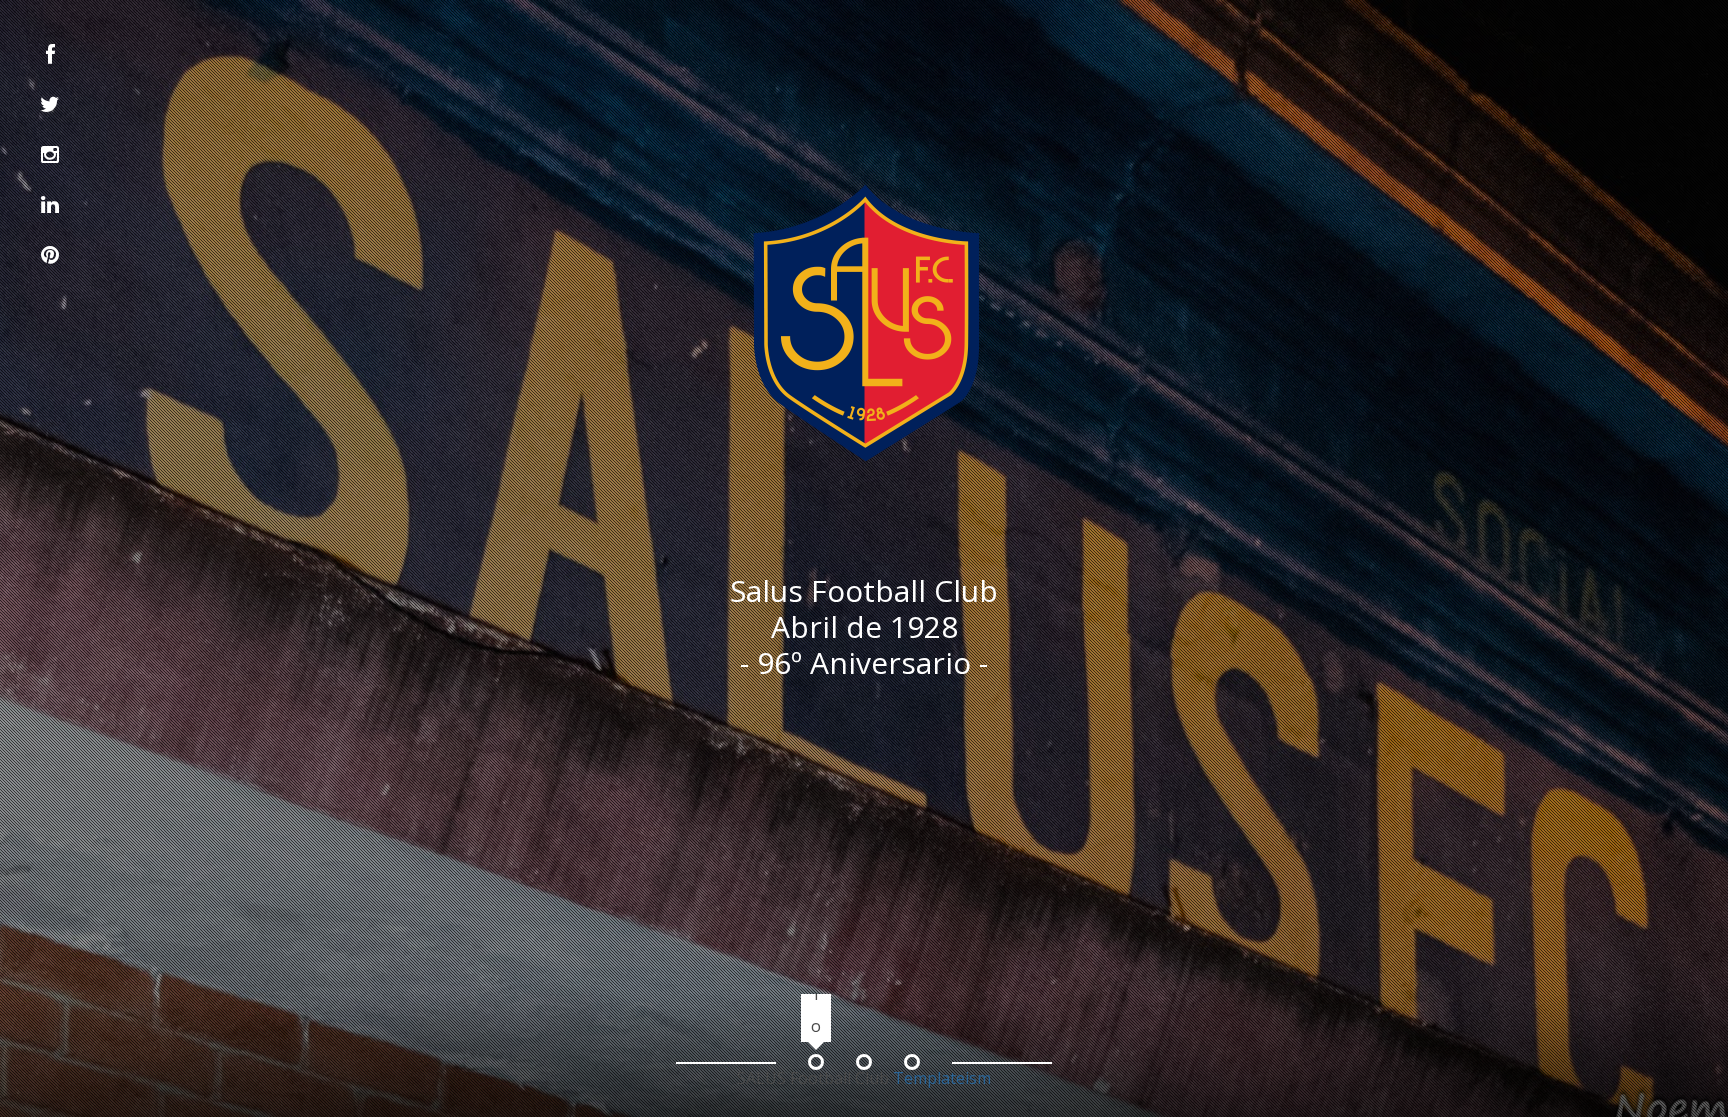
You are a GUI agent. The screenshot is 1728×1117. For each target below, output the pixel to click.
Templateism (942, 1078)
